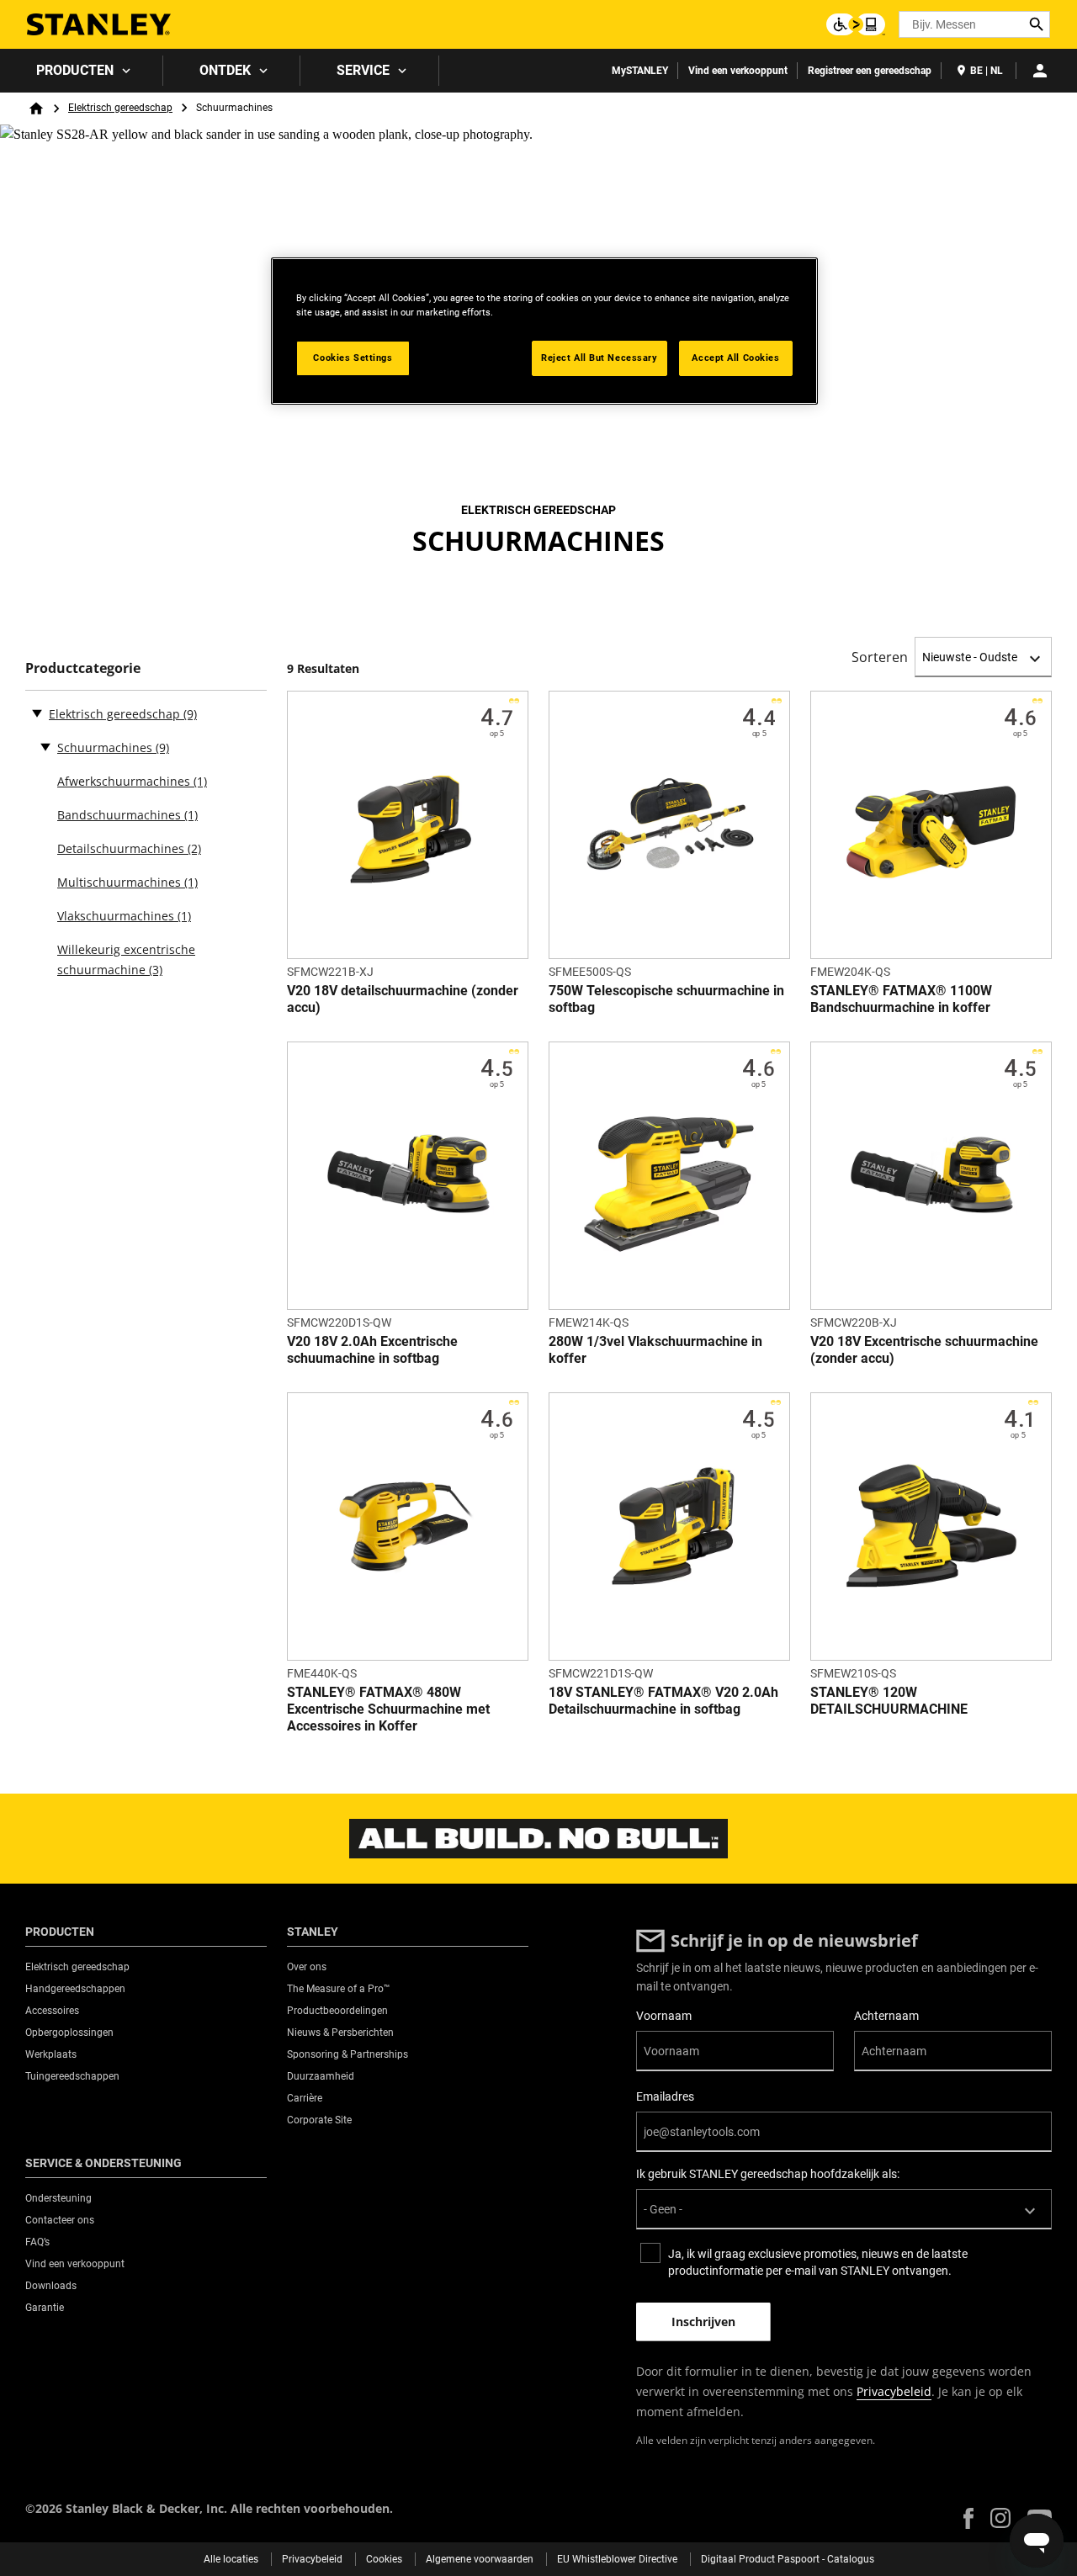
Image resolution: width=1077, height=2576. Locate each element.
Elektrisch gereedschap (120, 108)
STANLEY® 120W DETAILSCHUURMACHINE (889, 1701)
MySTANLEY (640, 71)
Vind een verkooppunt (738, 71)
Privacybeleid (894, 2391)
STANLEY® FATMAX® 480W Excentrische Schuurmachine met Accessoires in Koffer (388, 1709)
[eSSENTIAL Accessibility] (856, 24)
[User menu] (1040, 71)
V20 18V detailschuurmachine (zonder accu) (403, 999)
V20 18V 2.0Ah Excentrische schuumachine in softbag (372, 1350)
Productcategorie (83, 668)
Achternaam (886, 2016)
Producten (75, 70)
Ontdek (225, 70)
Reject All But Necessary (600, 358)
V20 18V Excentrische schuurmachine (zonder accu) (924, 1350)
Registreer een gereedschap (870, 71)
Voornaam (664, 2016)
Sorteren (880, 657)
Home (36, 109)
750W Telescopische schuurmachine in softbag (666, 999)
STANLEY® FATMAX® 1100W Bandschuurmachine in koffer (901, 999)
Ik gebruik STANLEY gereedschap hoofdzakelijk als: (768, 2174)
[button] (968, 2518)
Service (363, 70)
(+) (45, 746)
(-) (37, 713)
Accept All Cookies (735, 358)
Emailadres (665, 2096)
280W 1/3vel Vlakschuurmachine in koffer (655, 1350)
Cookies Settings (353, 358)
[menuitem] (82, 71)
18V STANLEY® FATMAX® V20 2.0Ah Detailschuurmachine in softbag (663, 1701)
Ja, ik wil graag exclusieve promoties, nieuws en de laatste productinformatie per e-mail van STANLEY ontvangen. (818, 2262)
